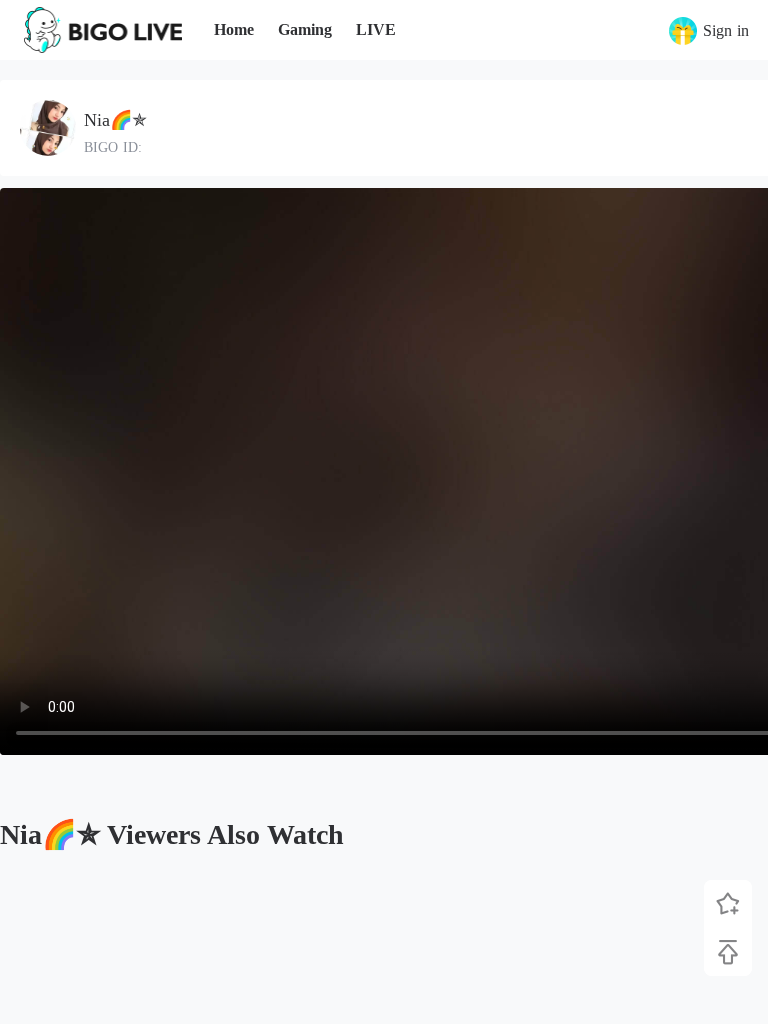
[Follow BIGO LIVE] (728, 904)
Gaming (305, 29)
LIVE (376, 29)
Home (234, 29)
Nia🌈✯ (115, 120)
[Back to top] (728, 952)
